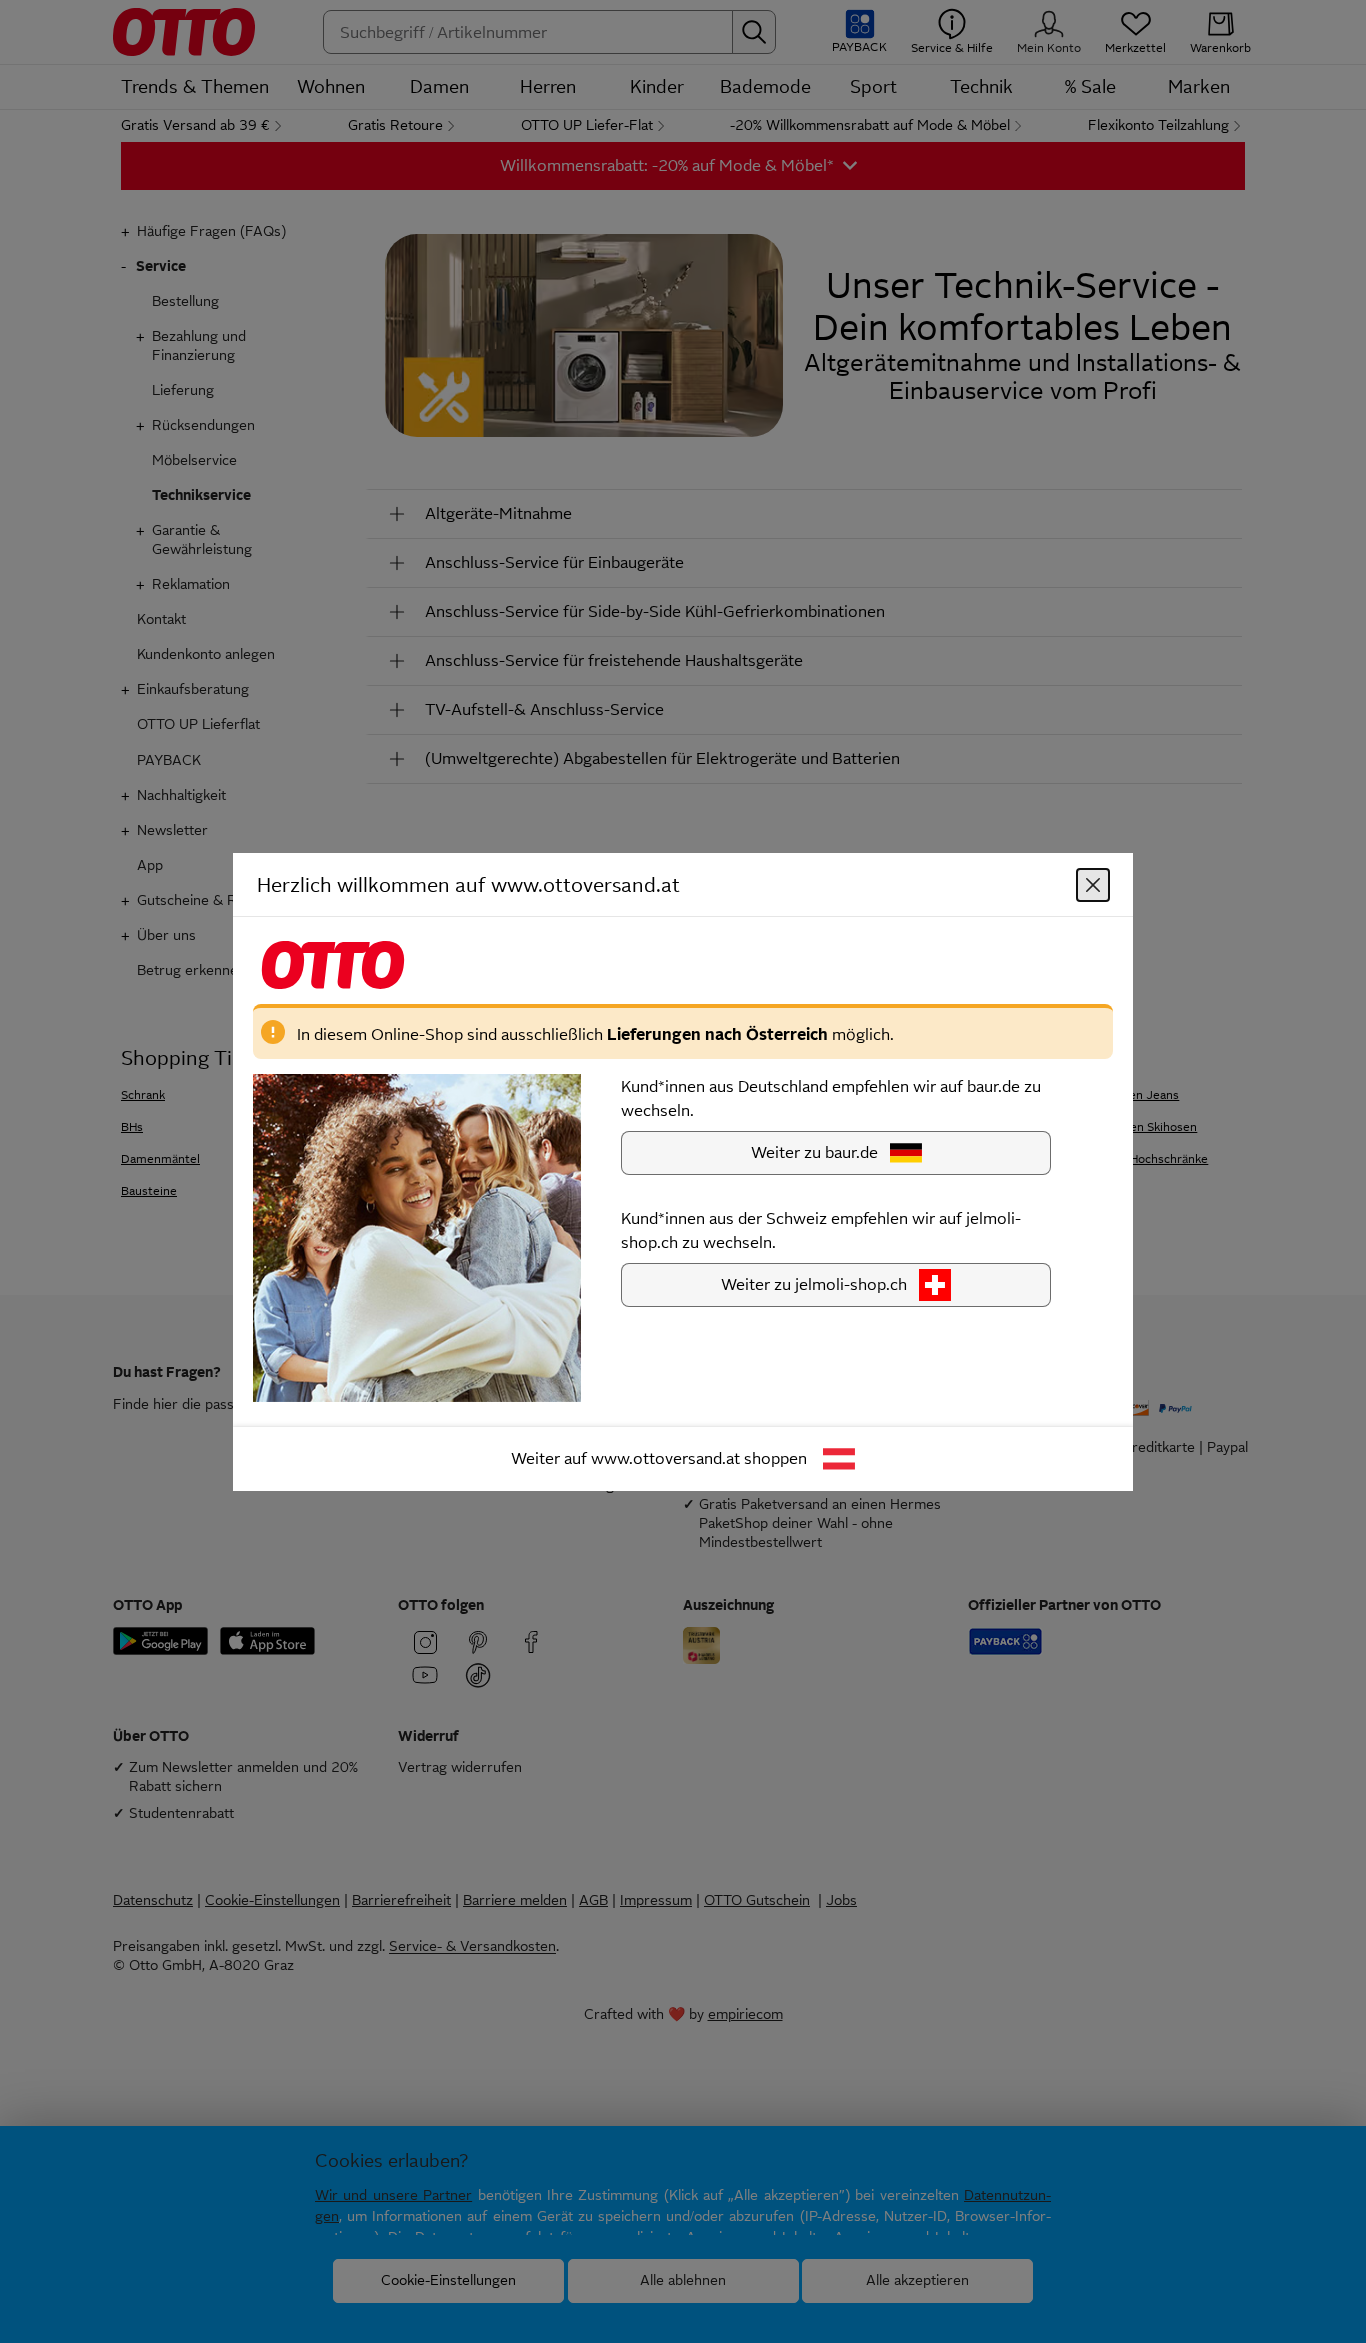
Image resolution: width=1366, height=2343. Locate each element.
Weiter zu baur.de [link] (814, 1151)
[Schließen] (1093, 884)
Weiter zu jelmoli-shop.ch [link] (814, 1283)
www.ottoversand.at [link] (665, 1457)
